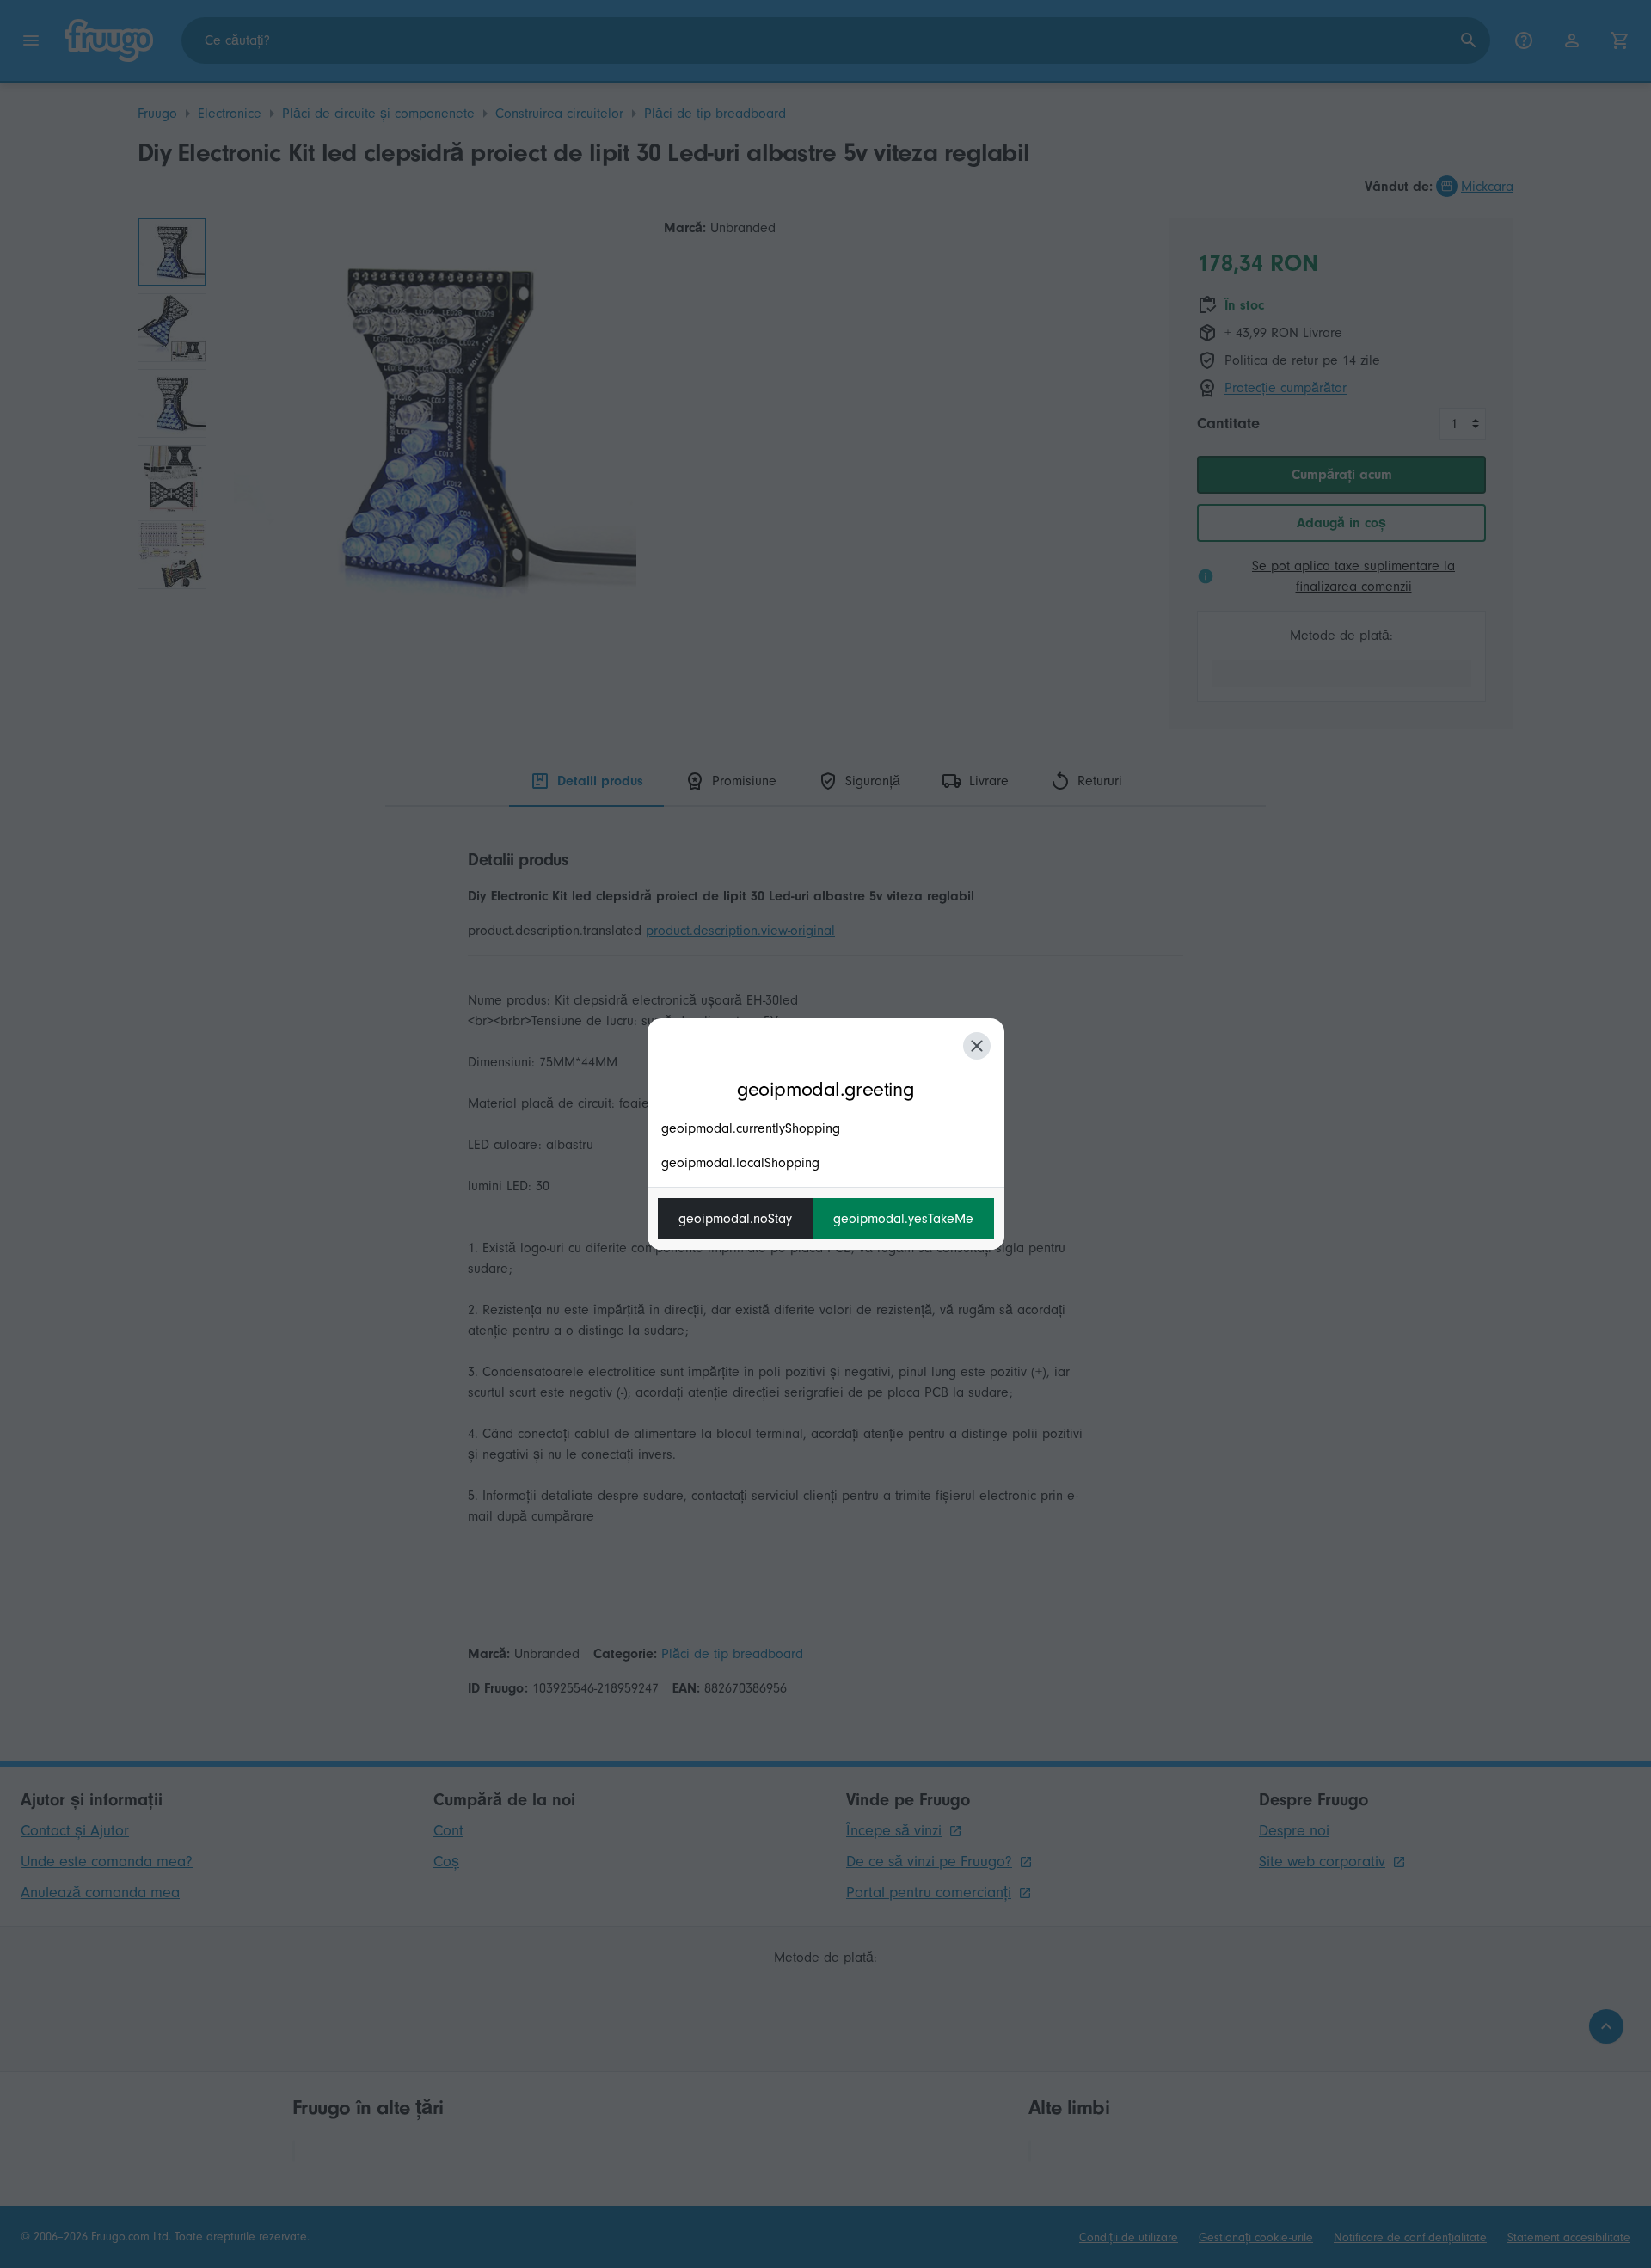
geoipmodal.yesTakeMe (903, 1219)
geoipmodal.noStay (735, 1219)
